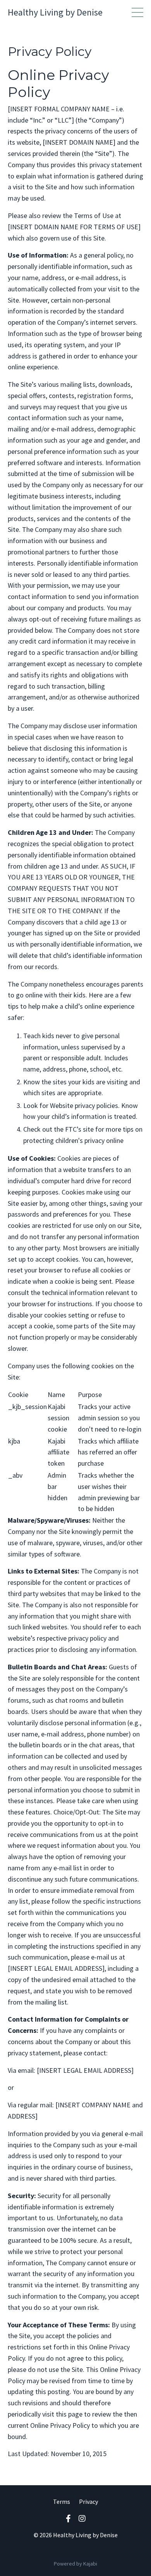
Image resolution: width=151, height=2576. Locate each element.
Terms (62, 2502)
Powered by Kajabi (75, 2564)
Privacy (88, 2502)
